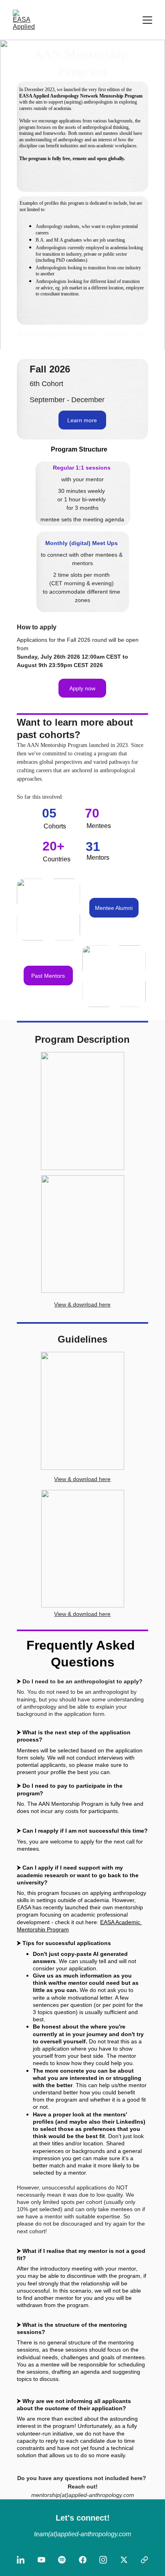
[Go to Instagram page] (103, 2560)
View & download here (82, 1304)
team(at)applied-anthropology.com (82, 2534)
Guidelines (116, 334)
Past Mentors (48, 976)
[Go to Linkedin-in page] (21, 2560)
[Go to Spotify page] (62, 2560)
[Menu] (147, 20)
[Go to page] (144, 2560)
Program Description (69, 334)
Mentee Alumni (114, 908)
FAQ (142, 334)
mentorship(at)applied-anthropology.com (83, 2495)
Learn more (82, 420)
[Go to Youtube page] (41, 2560)
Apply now (82, 688)
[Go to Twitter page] (124, 2560)
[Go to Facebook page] (83, 2560)
